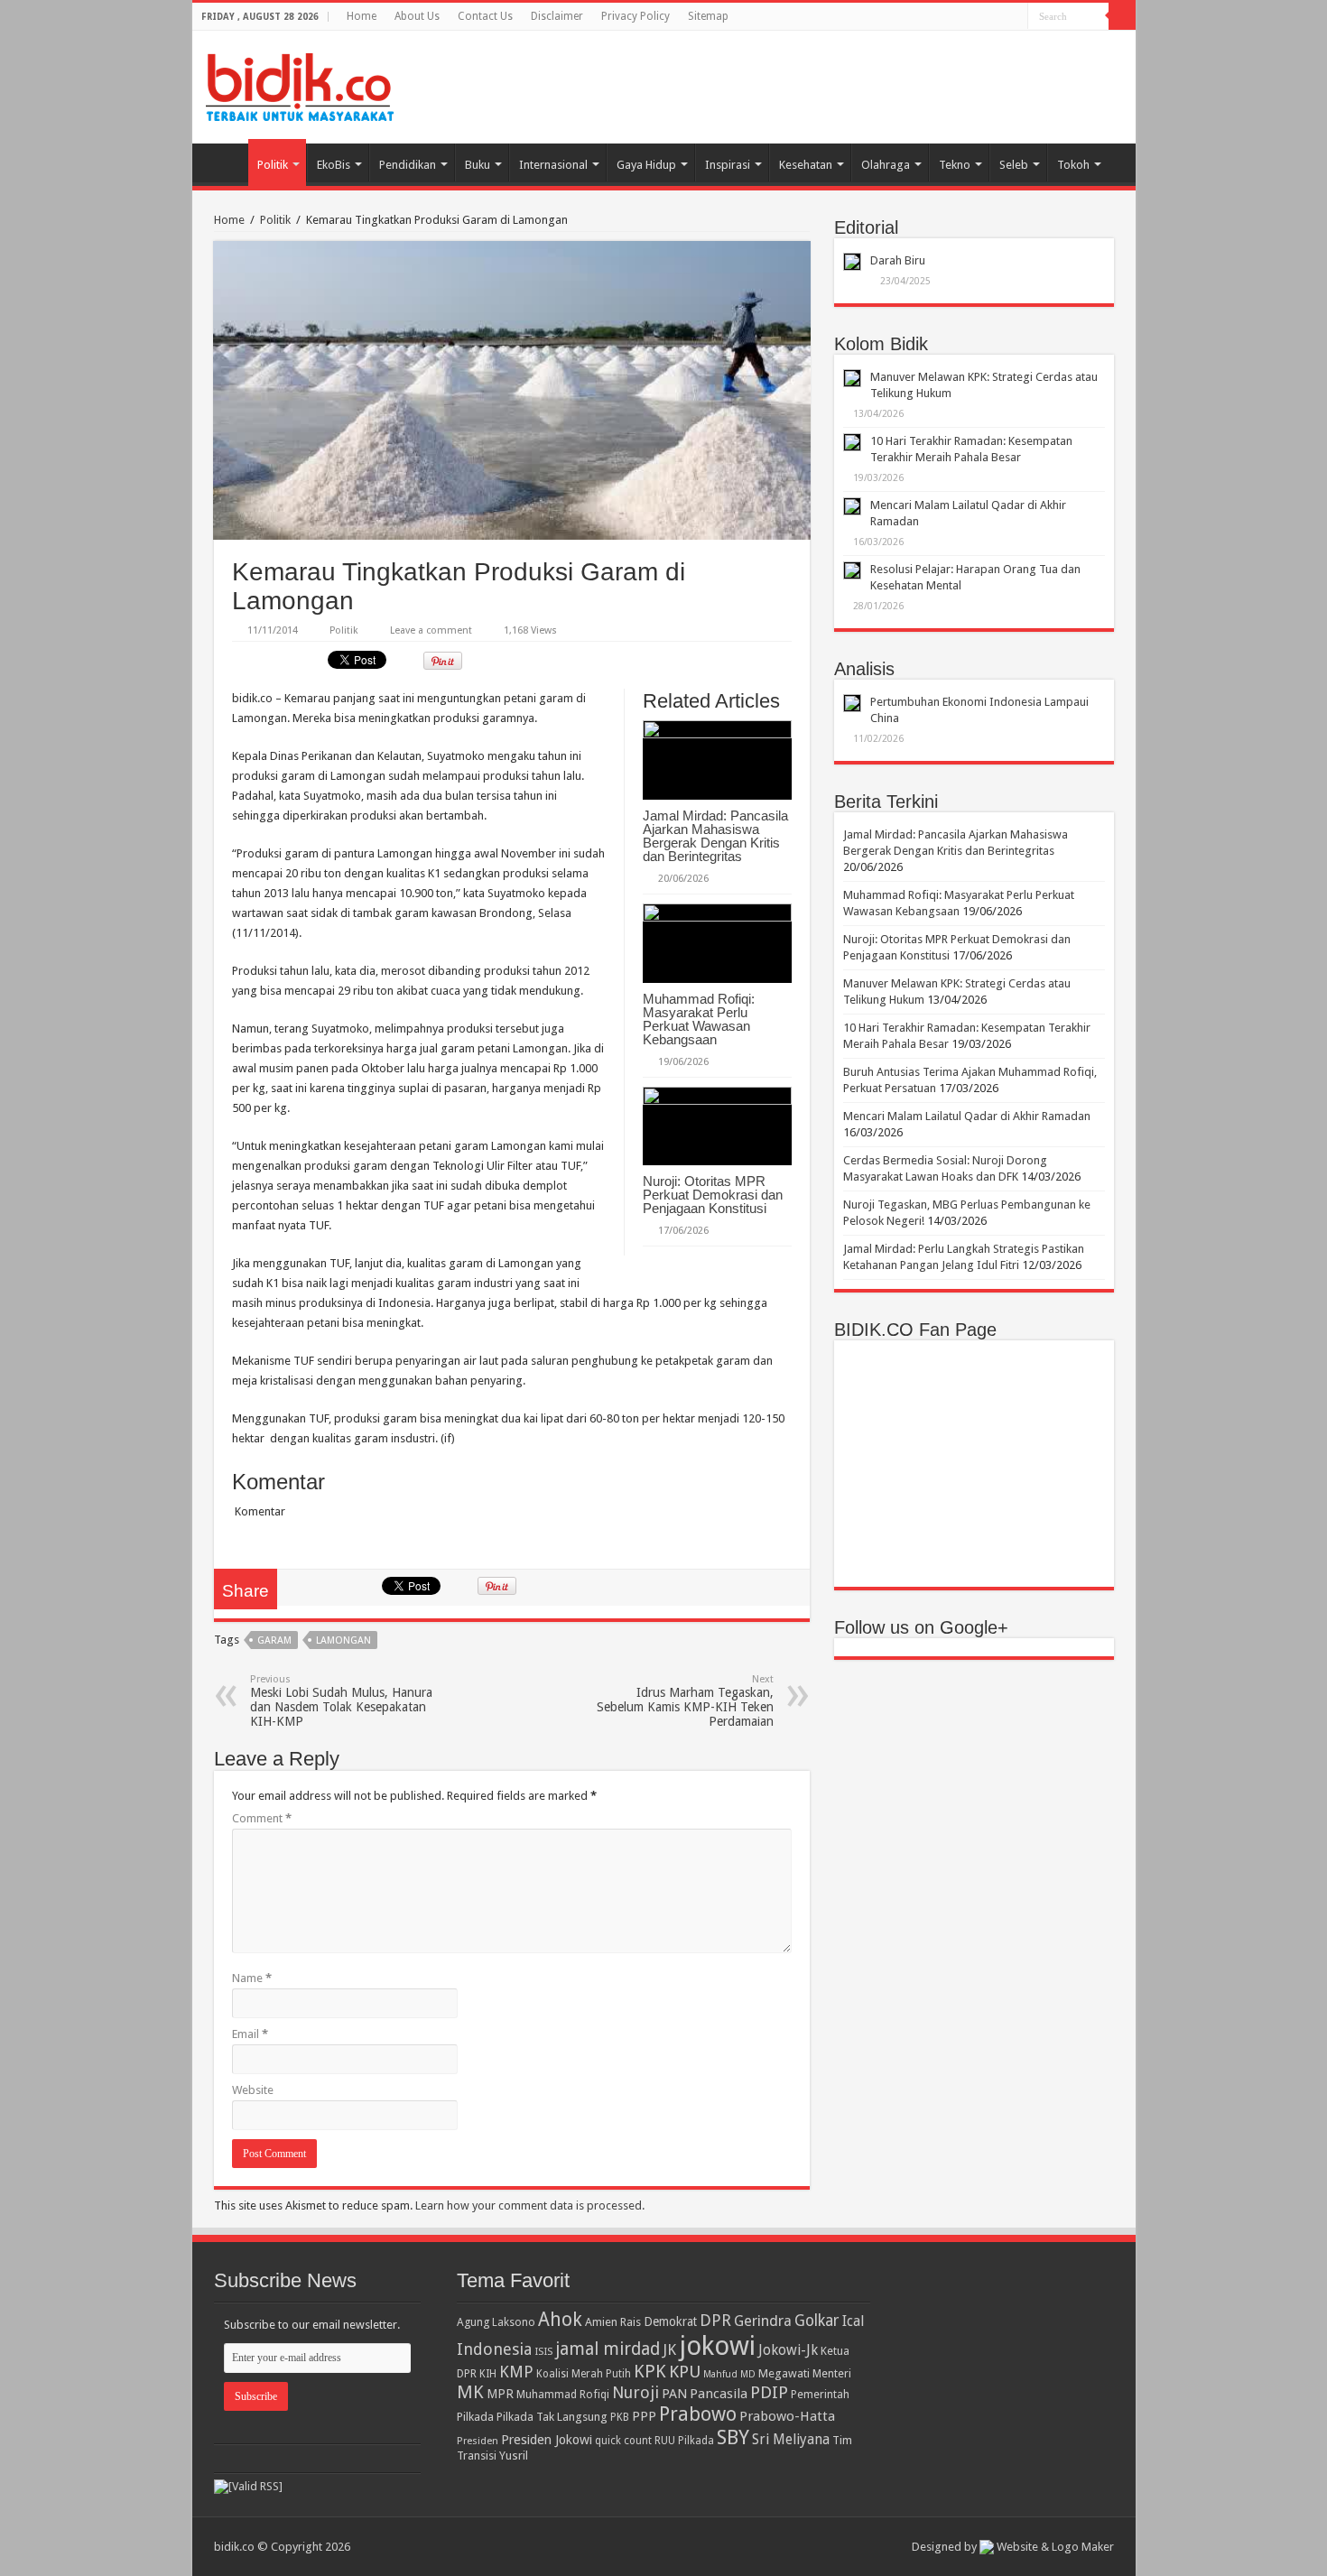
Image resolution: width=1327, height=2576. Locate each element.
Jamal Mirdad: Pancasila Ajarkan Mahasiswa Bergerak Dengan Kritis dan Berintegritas (715, 836)
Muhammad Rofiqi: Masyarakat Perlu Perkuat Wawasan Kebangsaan (699, 1019)
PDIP (769, 2392)
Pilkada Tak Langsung (552, 2417)
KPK (650, 2372)
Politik (273, 165)
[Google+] (997, 17)
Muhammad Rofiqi (563, 2394)
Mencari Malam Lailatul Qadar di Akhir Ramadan (967, 1116)
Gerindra (763, 2321)
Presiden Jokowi (547, 2440)
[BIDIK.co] (300, 84)
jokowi (717, 2346)
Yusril (514, 2456)
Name (252, 1978)
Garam (274, 1640)
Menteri (832, 2373)
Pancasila (719, 2394)
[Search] (1122, 16)
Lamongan (343, 1640)
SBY (733, 2437)
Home (362, 16)
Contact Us (485, 16)
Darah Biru (898, 260)
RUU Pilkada (684, 2441)
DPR (715, 2320)
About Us (417, 16)
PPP (644, 2416)
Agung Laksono (496, 2322)
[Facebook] (1014, 17)
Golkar (817, 2321)
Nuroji (636, 2392)
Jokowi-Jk (788, 2350)
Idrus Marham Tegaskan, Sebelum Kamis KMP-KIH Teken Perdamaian (685, 1701)
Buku (478, 165)
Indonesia (494, 2349)
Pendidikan (408, 165)
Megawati (784, 2373)
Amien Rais (613, 2322)
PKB (620, 2417)
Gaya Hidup (646, 165)
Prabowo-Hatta (787, 2416)
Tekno (955, 165)
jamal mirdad (608, 2349)
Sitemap (708, 16)
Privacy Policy (636, 16)
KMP (516, 2372)
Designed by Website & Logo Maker (1013, 2547)
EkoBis (334, 165)
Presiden (478, 2441)
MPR (500, 2394)
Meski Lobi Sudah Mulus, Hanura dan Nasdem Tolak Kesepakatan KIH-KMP (341, 1701)
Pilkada (475, 2417)
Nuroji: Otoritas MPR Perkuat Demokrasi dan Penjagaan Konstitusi (713, 1195)
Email (250, 2034)
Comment (262, 1818)
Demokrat (670, 2321)
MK (470, 2392)
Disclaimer (557, 16)
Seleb (1014, 165)
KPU (685, 2372)
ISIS (543, 2351)
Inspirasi (728, 165)
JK (669, 2349)
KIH (488, 2374)
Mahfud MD (729, 2374)
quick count (623, 2441)
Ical (853, 2321)
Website (253, 2090)
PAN (674, 2394)
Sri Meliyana (791, 2440)
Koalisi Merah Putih (584, 2374)
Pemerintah (820, 2394)
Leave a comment (431, 630)
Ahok (560, 2319)
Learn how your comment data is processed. (530, 2205)
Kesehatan (806, 165)
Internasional (553, 165)
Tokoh (1073, 165)
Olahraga (886, 165)
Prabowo (698, 2414)
